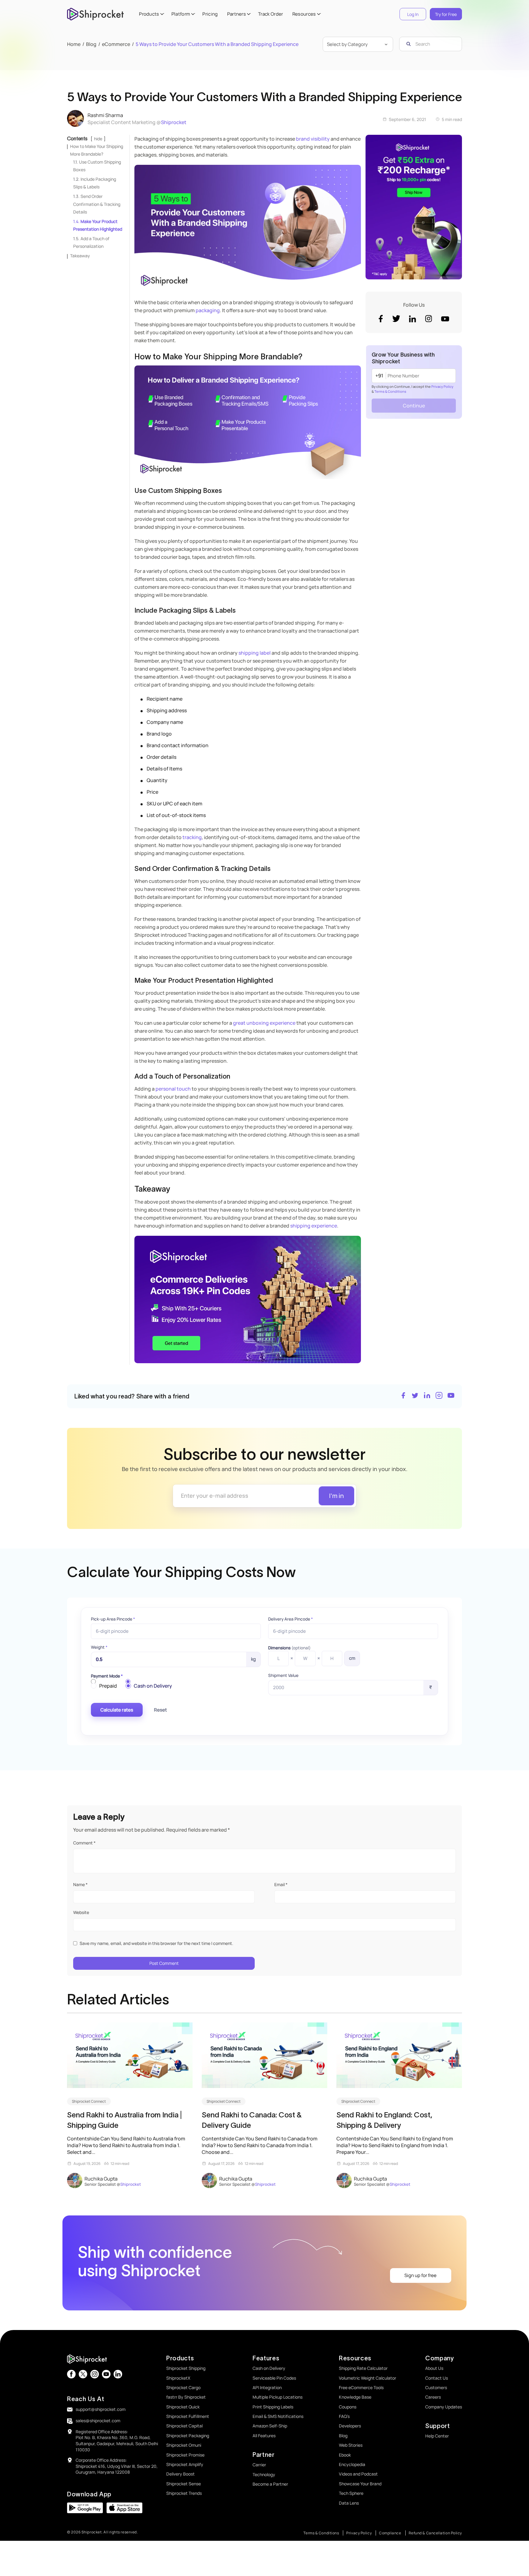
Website (81, 1912)
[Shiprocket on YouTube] (451, 1396)
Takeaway (80, 256)
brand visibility (313, 139)
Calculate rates (117, 1710)
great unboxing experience (264, 1023)
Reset (160, 1710)
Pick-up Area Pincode (113, 1619)
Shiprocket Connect (89, 2101)
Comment (84, 1843)
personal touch (173, 1089)
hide (98, 139)
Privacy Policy (442, 386)
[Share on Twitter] (415, 1396)
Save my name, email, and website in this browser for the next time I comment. (156, 1943)
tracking (192, 837)
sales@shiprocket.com (98, 2421)
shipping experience (314, 1226)
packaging (208, 310)
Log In (413, 14)
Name (80, 1884)
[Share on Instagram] (439, 1396)
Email (281, 1884)
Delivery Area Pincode (291, 1619)
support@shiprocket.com (101, 2409)
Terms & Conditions (390, 391)
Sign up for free (420, 2275)
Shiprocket (174, 122)
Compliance (390, 2533)
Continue (414, 406)
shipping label (255, 653)
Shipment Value (283, 1675)
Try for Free (446, 14)
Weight (99, 1647)
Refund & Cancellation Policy (435, 2533)
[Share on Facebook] (403, 1396)
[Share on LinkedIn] (427, 1396)
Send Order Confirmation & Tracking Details (97, 204)
